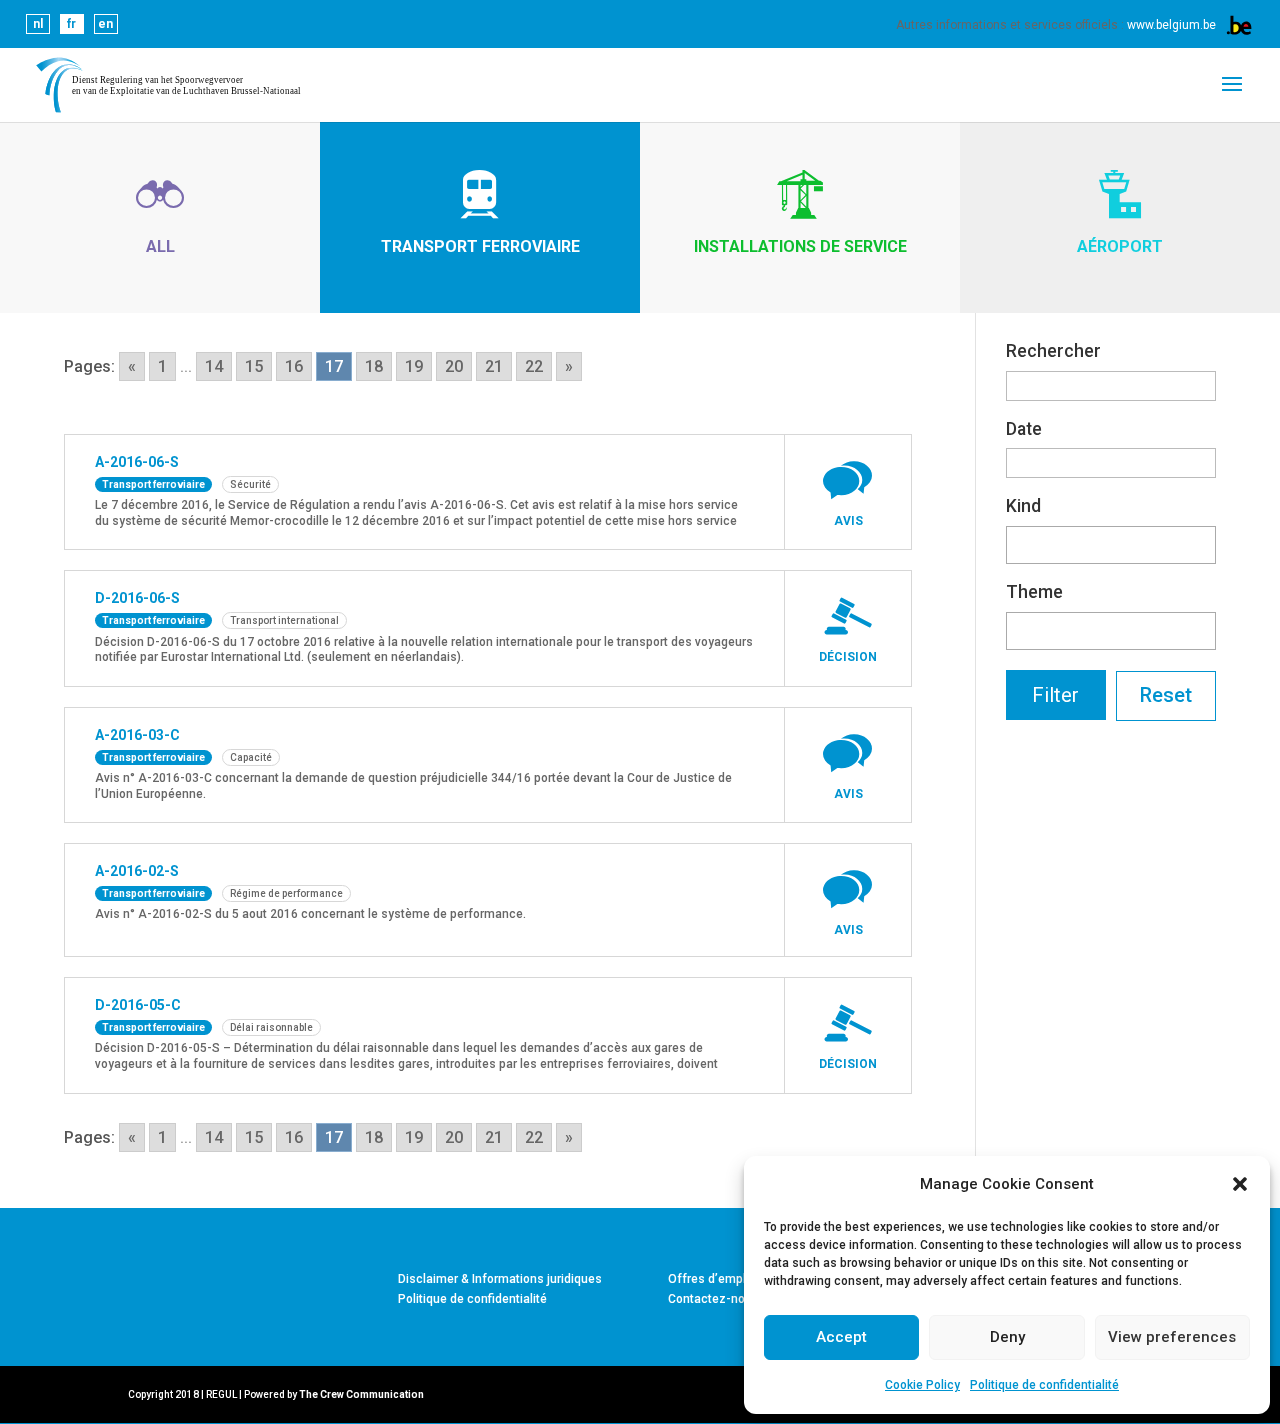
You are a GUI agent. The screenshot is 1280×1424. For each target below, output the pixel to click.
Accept (841, 1337)
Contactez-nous (713, 1299)
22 (534, 366)
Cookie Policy (922, 1385)
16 (294, 366)
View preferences (1172, 1337)
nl (38, 24)
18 (374, 366)
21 (494, 366)
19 (414, 366)
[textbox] (1018, 541)
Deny (1007, 1337)
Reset (1166, 695)
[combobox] (1111, 545)
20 (454, 366)
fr (71, 24)
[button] (1240, 1184)
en (105, 24)
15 (254, 366)
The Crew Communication (361, 1394)
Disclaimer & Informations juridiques (500, 1279)
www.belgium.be (1171, 25)
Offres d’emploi (712, 1279)
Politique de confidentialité (1044, 1385)
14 (214, 366)
